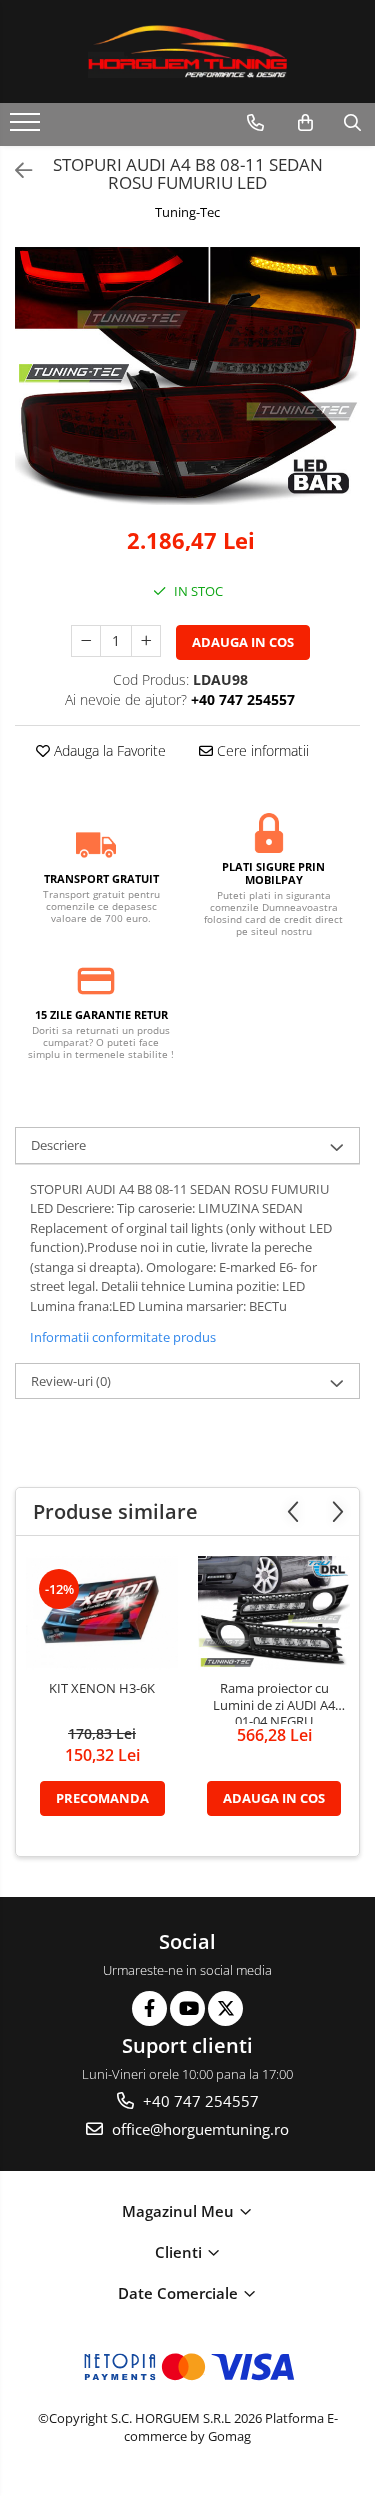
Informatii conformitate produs (123, 1337)
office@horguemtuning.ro (198, 2129)
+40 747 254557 (199, 2101)
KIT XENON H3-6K (102, 1688)
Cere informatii (261, 750)
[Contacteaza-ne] (255, 123)
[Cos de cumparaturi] (305, 123)
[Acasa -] (188, 51)
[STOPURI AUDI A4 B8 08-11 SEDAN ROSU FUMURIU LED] (187, 376)
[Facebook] (149, 2008)
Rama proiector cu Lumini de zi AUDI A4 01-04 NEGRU (274, 1702)
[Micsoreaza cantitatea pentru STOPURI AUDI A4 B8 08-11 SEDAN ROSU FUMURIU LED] (86, 641)
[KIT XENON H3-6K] (102, 1613)
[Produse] (27, 128)
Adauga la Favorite (108, 750)
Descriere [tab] (58, 1145)
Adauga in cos (243, 642)
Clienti (180, 2252)
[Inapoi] (15, 170)
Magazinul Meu (180, 2211)
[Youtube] (187, 2008)
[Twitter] (225, 2008)
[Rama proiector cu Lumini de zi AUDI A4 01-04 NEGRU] (274, 1613)
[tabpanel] (187, 376)
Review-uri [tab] (71, 1381)
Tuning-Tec (187, 212)
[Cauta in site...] (352, 123)
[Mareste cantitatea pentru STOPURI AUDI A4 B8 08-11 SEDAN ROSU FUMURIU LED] (146, 641)
